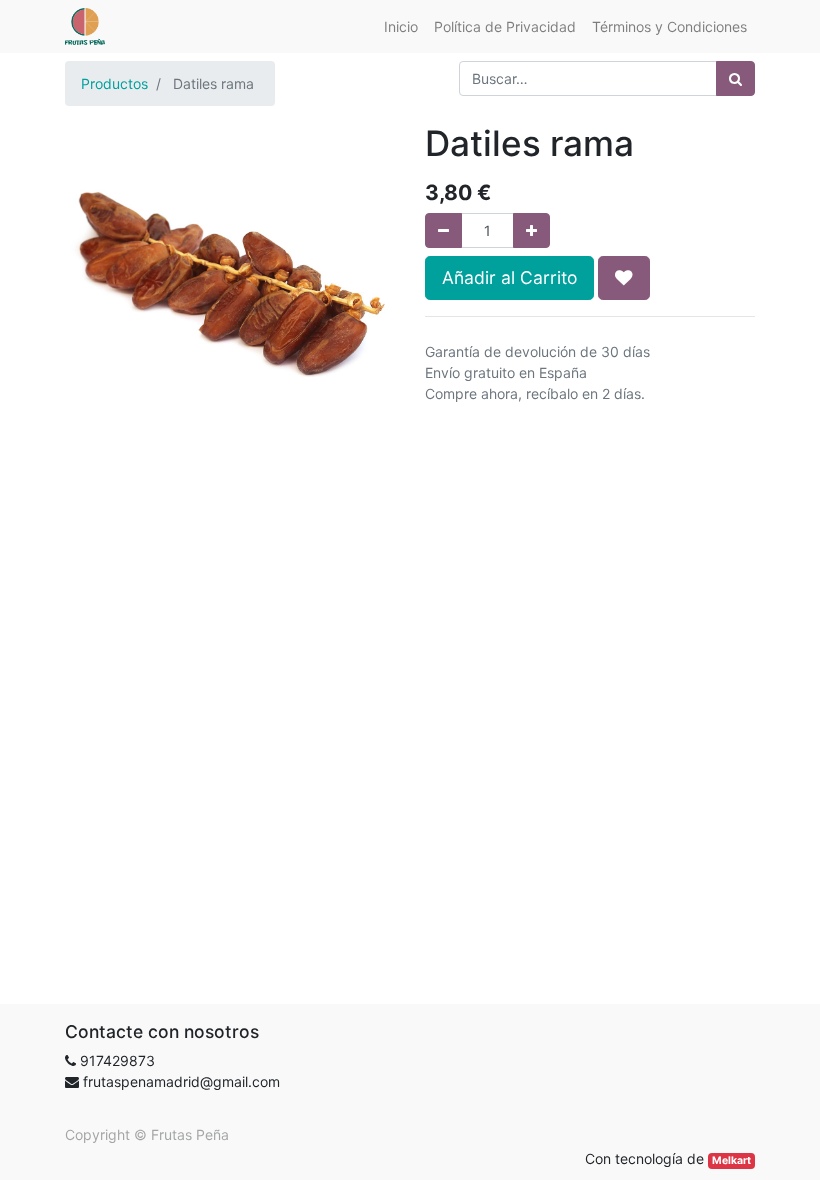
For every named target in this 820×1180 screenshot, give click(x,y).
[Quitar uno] (443, 230)
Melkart (731, 1160)
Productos (114, 83)
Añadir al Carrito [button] (509, 277)
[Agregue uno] (531, 230)
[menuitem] (401, 26)
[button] (624, 278)
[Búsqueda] (735, 78)
